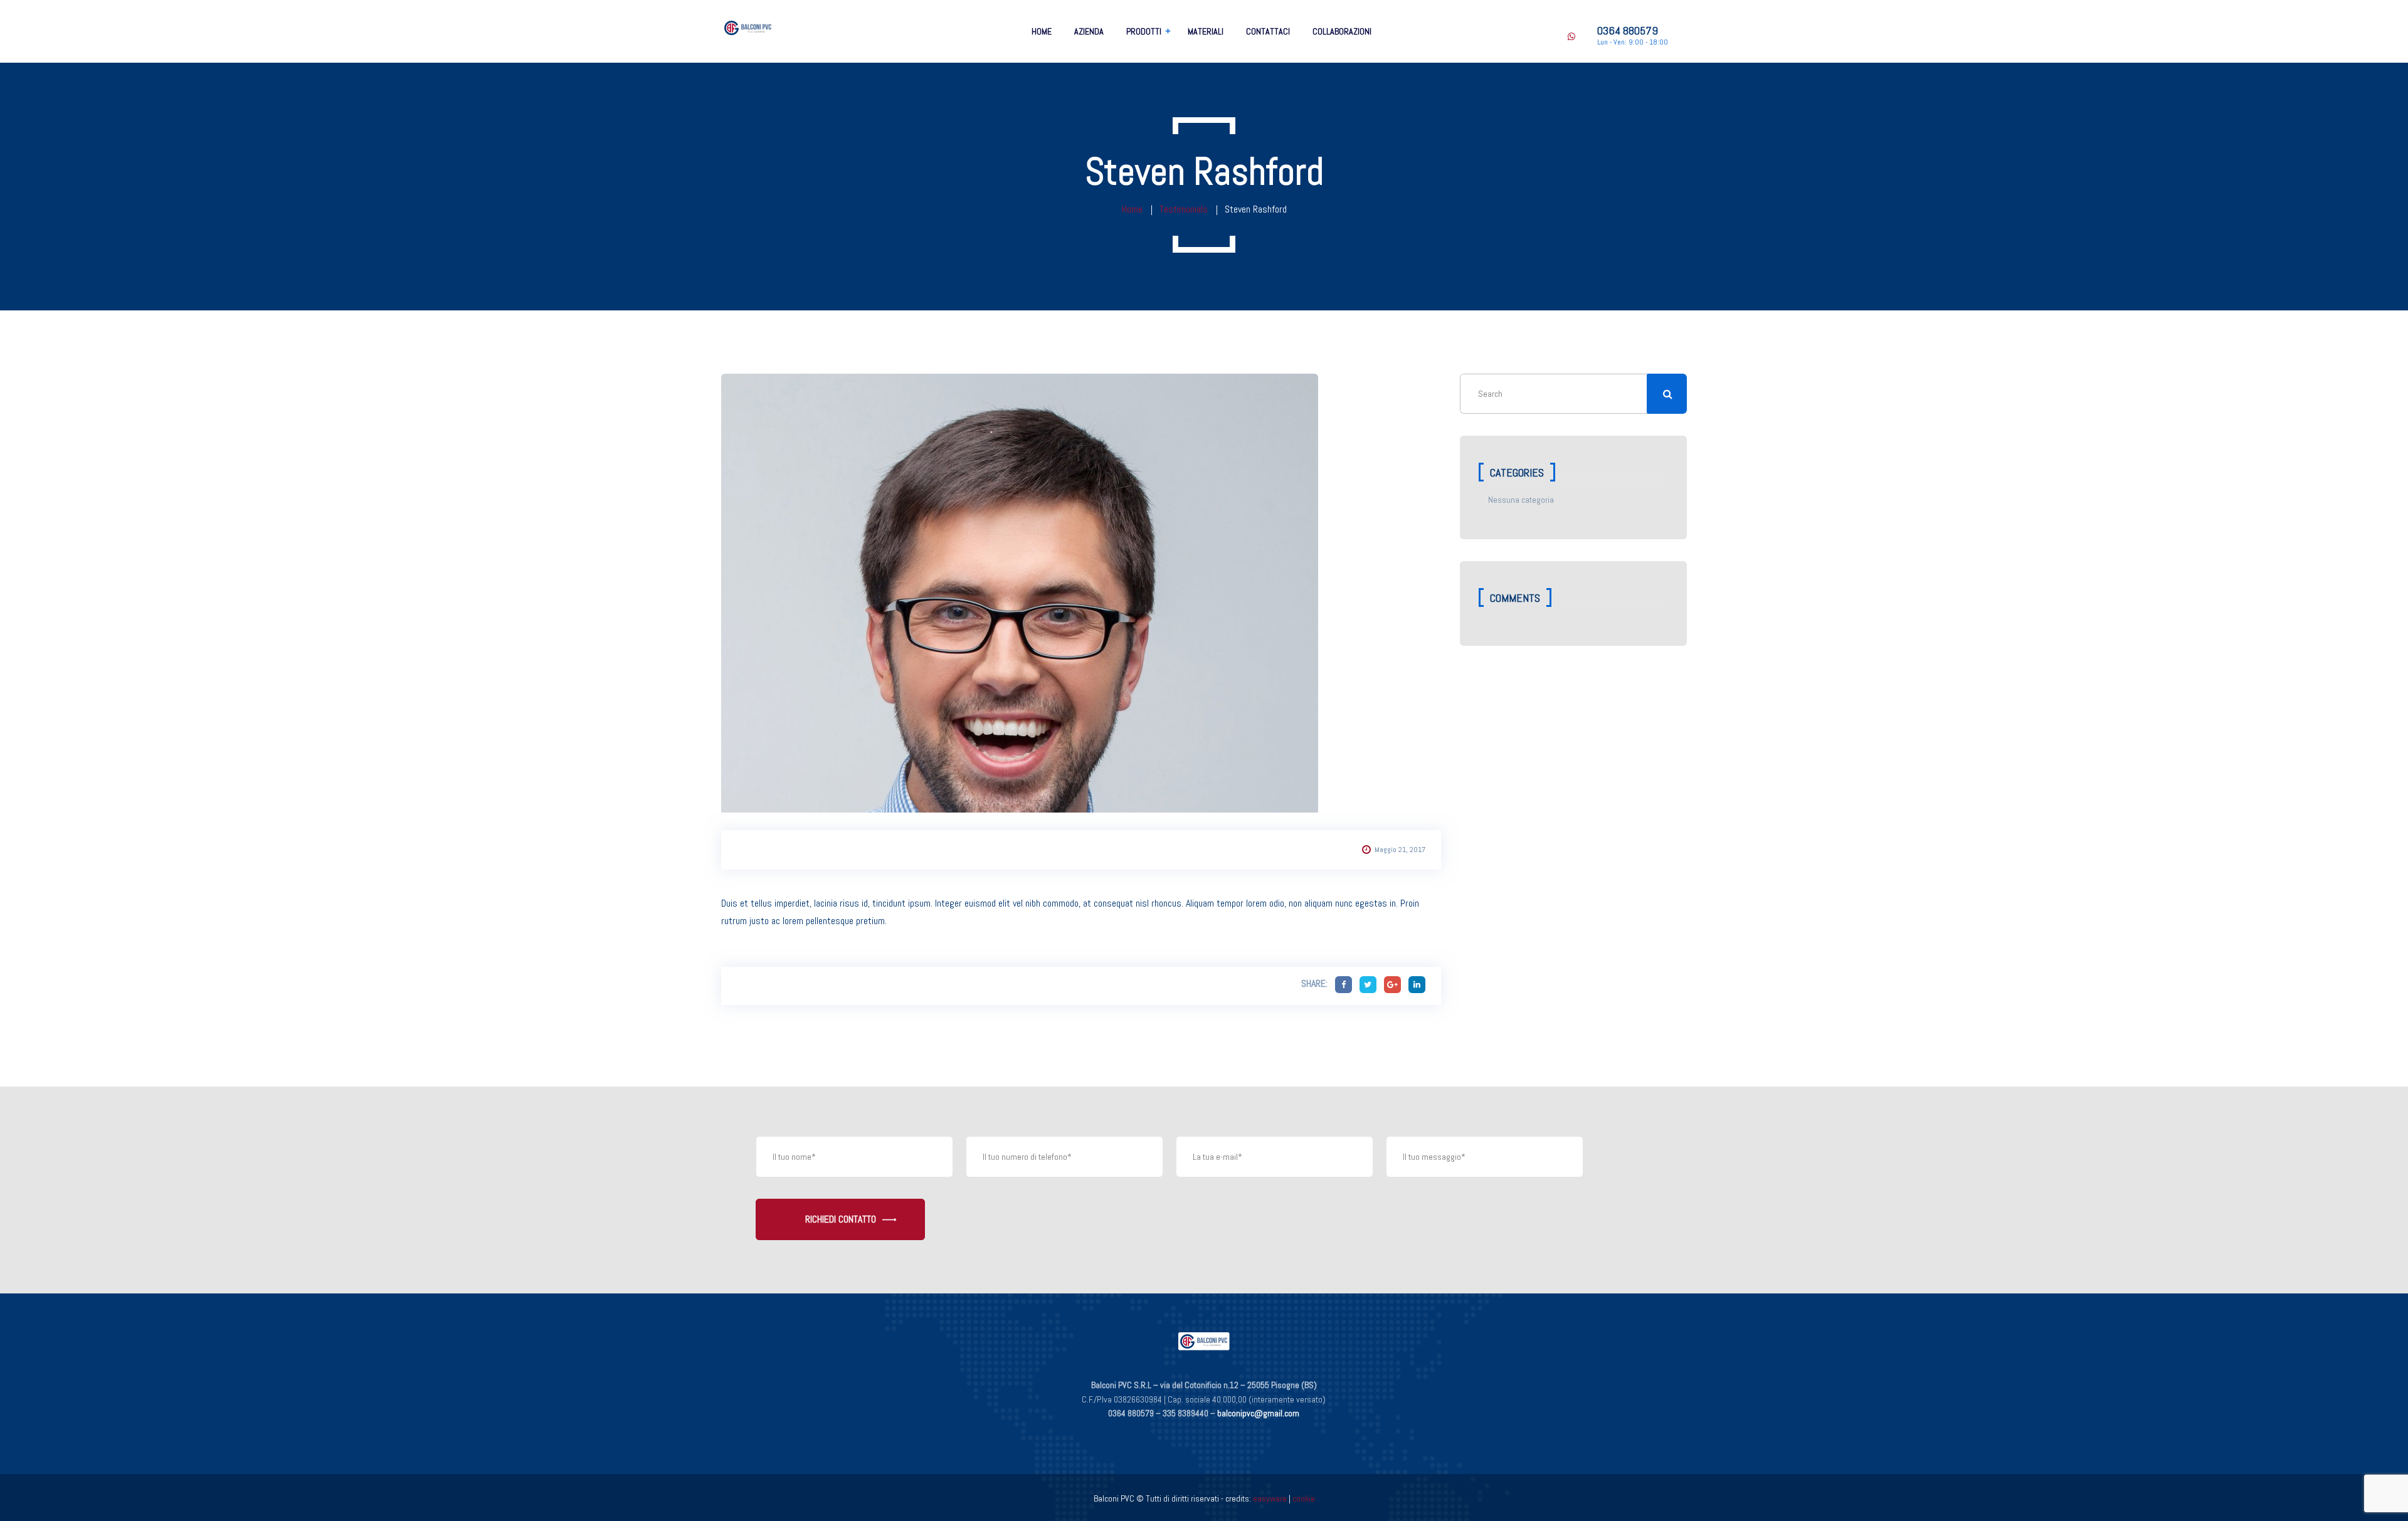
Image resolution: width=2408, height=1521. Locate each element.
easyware (1270, 1498)
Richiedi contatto (841, 1219)
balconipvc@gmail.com (1258, 1413)
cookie (1304, 1498)
